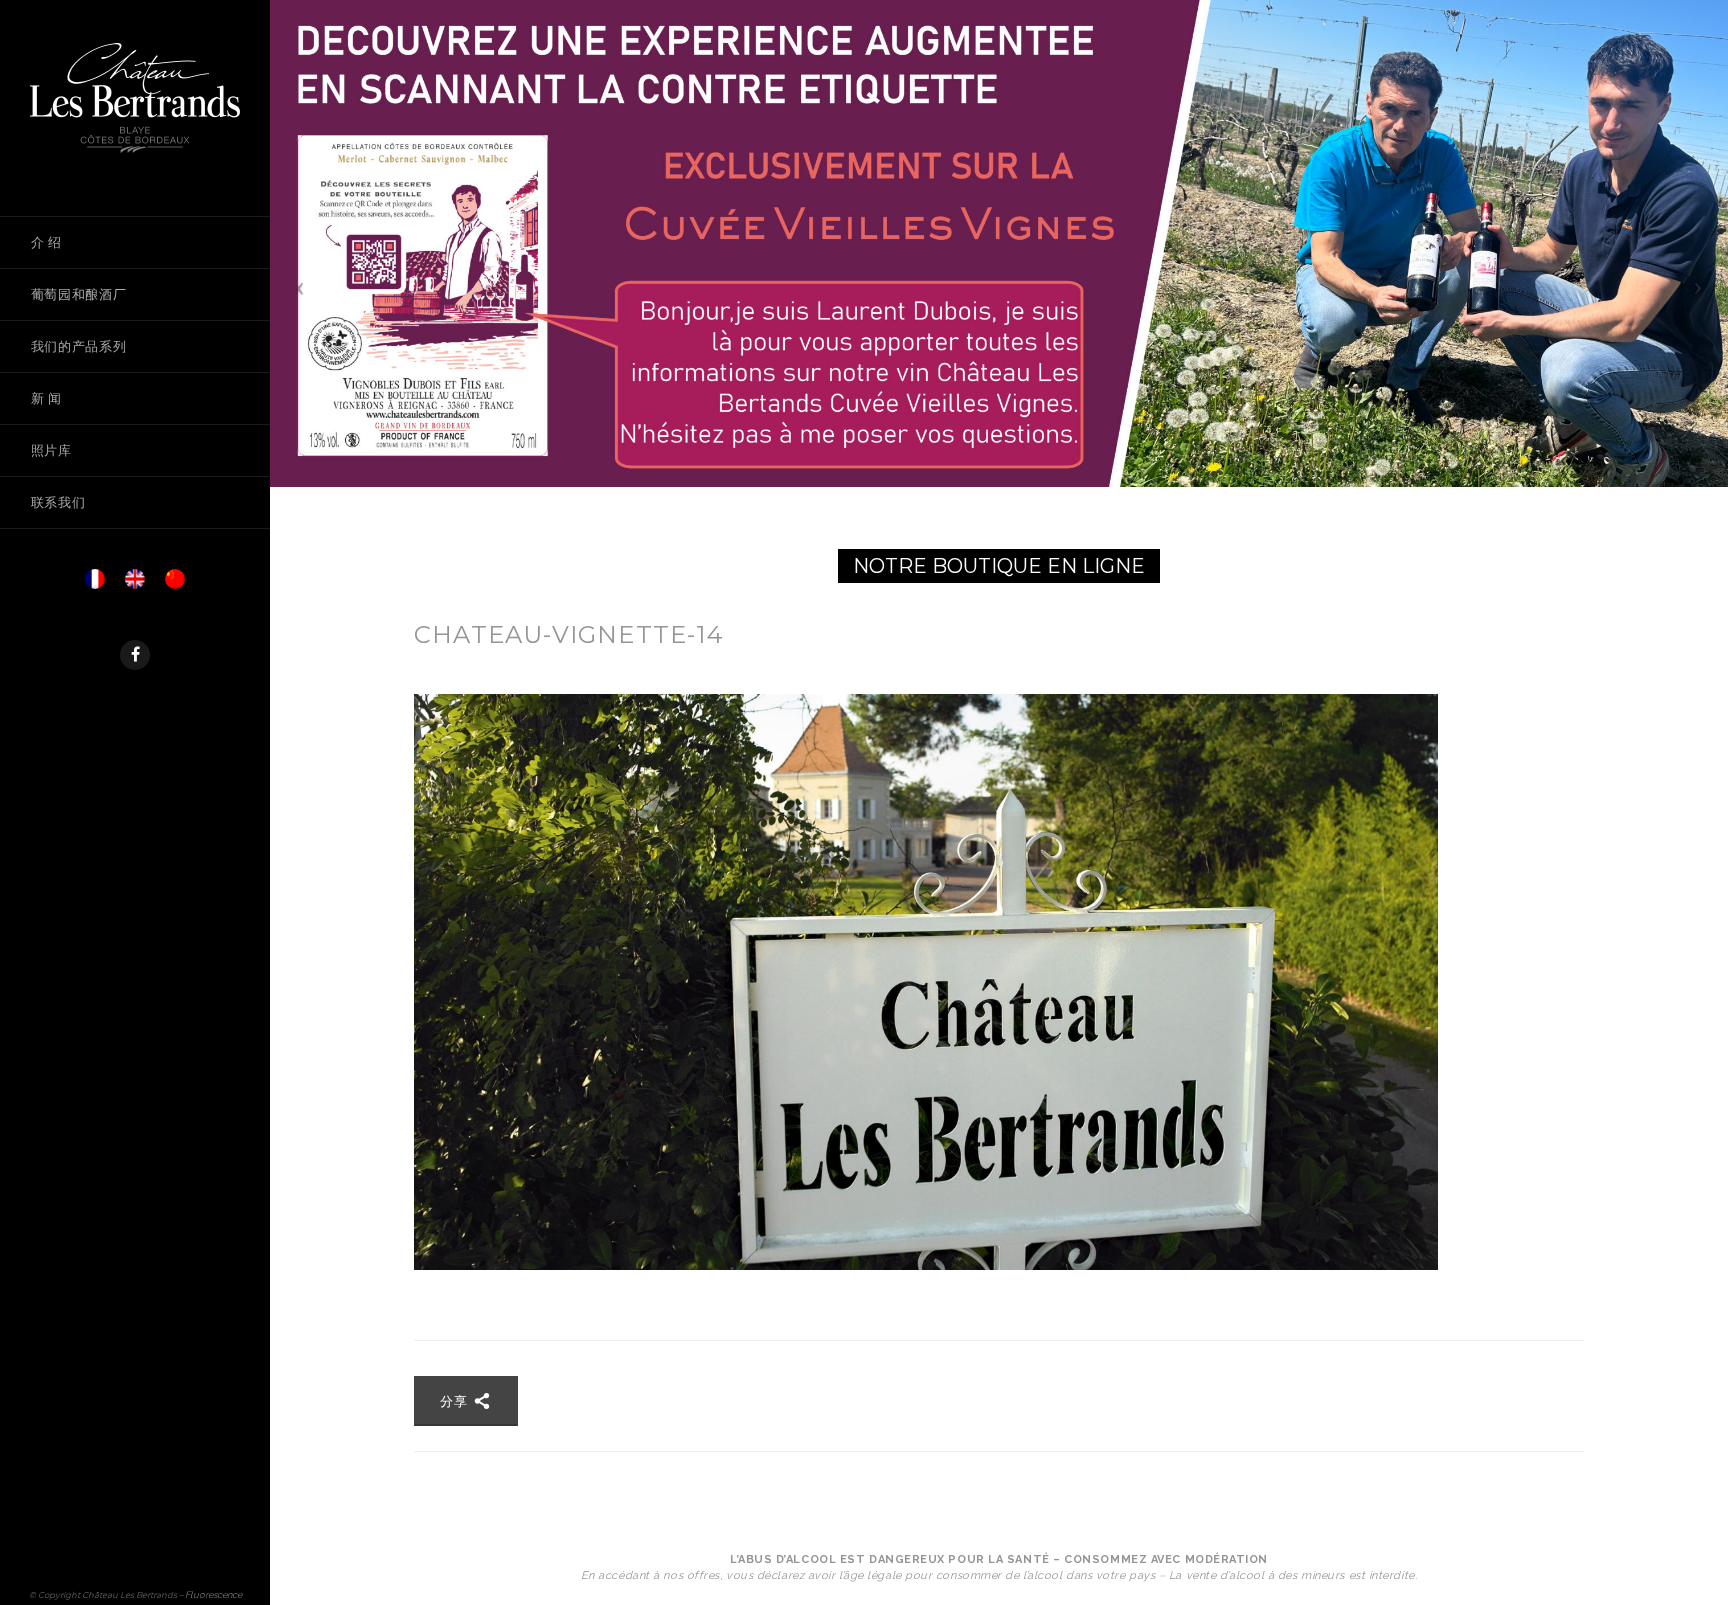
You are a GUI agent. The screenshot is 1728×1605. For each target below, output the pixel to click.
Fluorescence (213, 1594)
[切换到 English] (135, 584)
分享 (456, 1401)
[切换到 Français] (95, 584)
